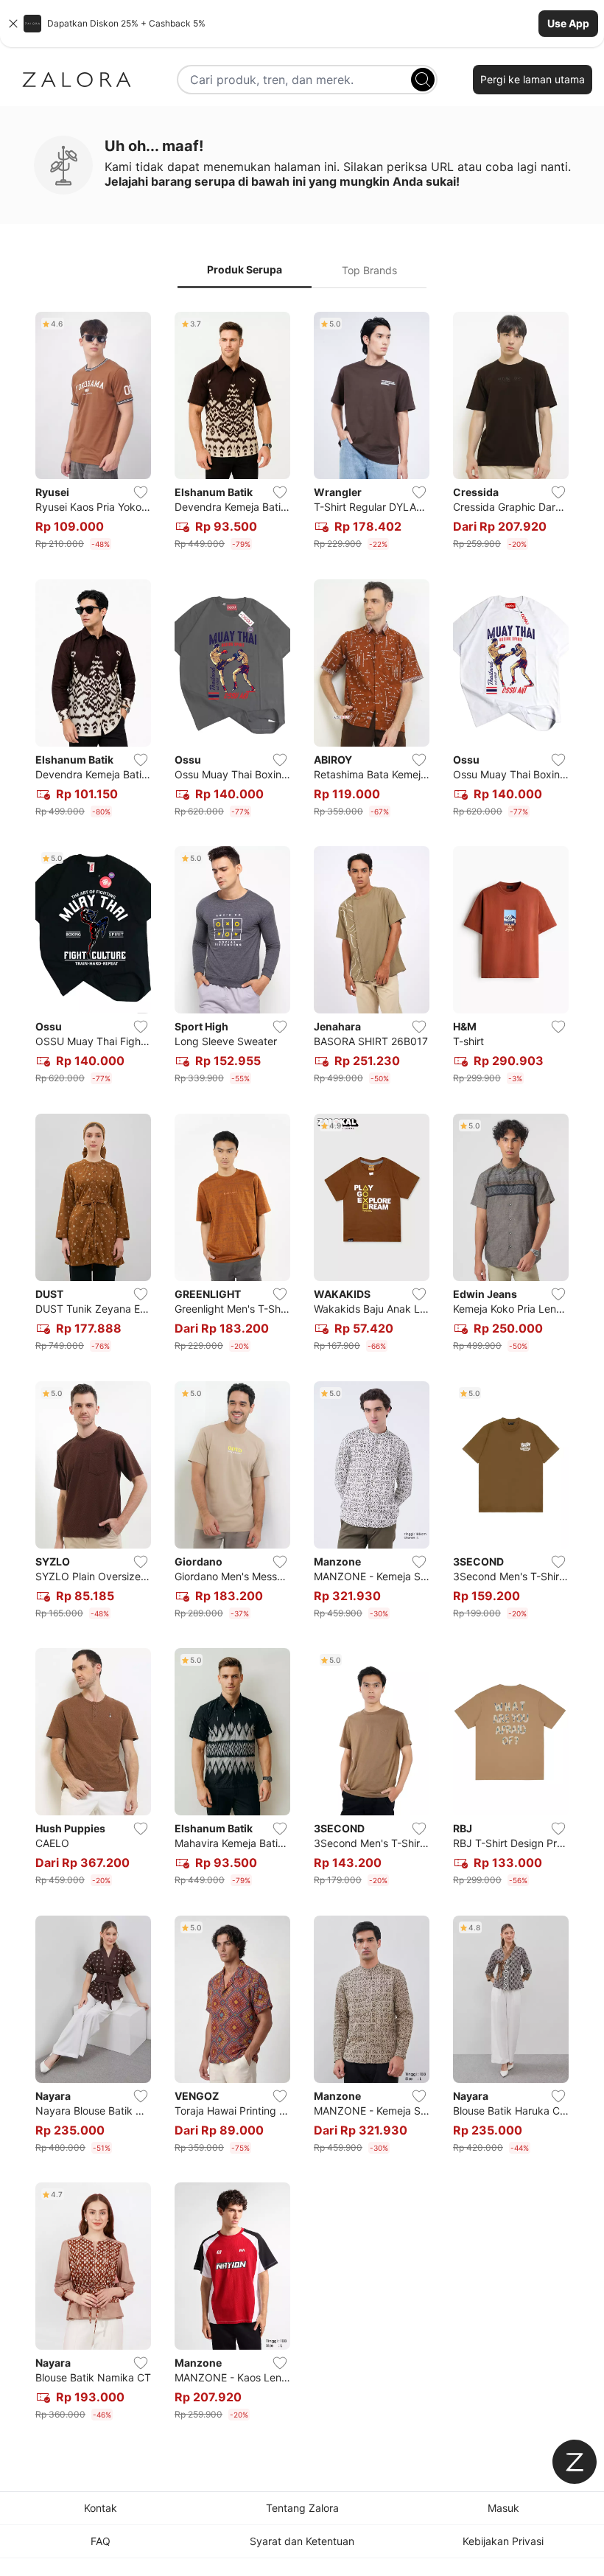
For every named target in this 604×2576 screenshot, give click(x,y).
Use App (568, 23)
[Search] (423, 80)
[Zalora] (77, 80)
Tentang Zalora (302, 2508)
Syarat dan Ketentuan (302, 2541)
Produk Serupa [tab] (245, 269)
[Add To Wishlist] (141, 492)
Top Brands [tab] (369, 270)
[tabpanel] (302, 1369)
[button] (302, 24)
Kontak (101, 2508)
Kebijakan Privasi (503, 2541)
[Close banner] (13, 24)
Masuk (503, 2508)
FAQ (101, 2541)
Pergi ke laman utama (533, 79)
